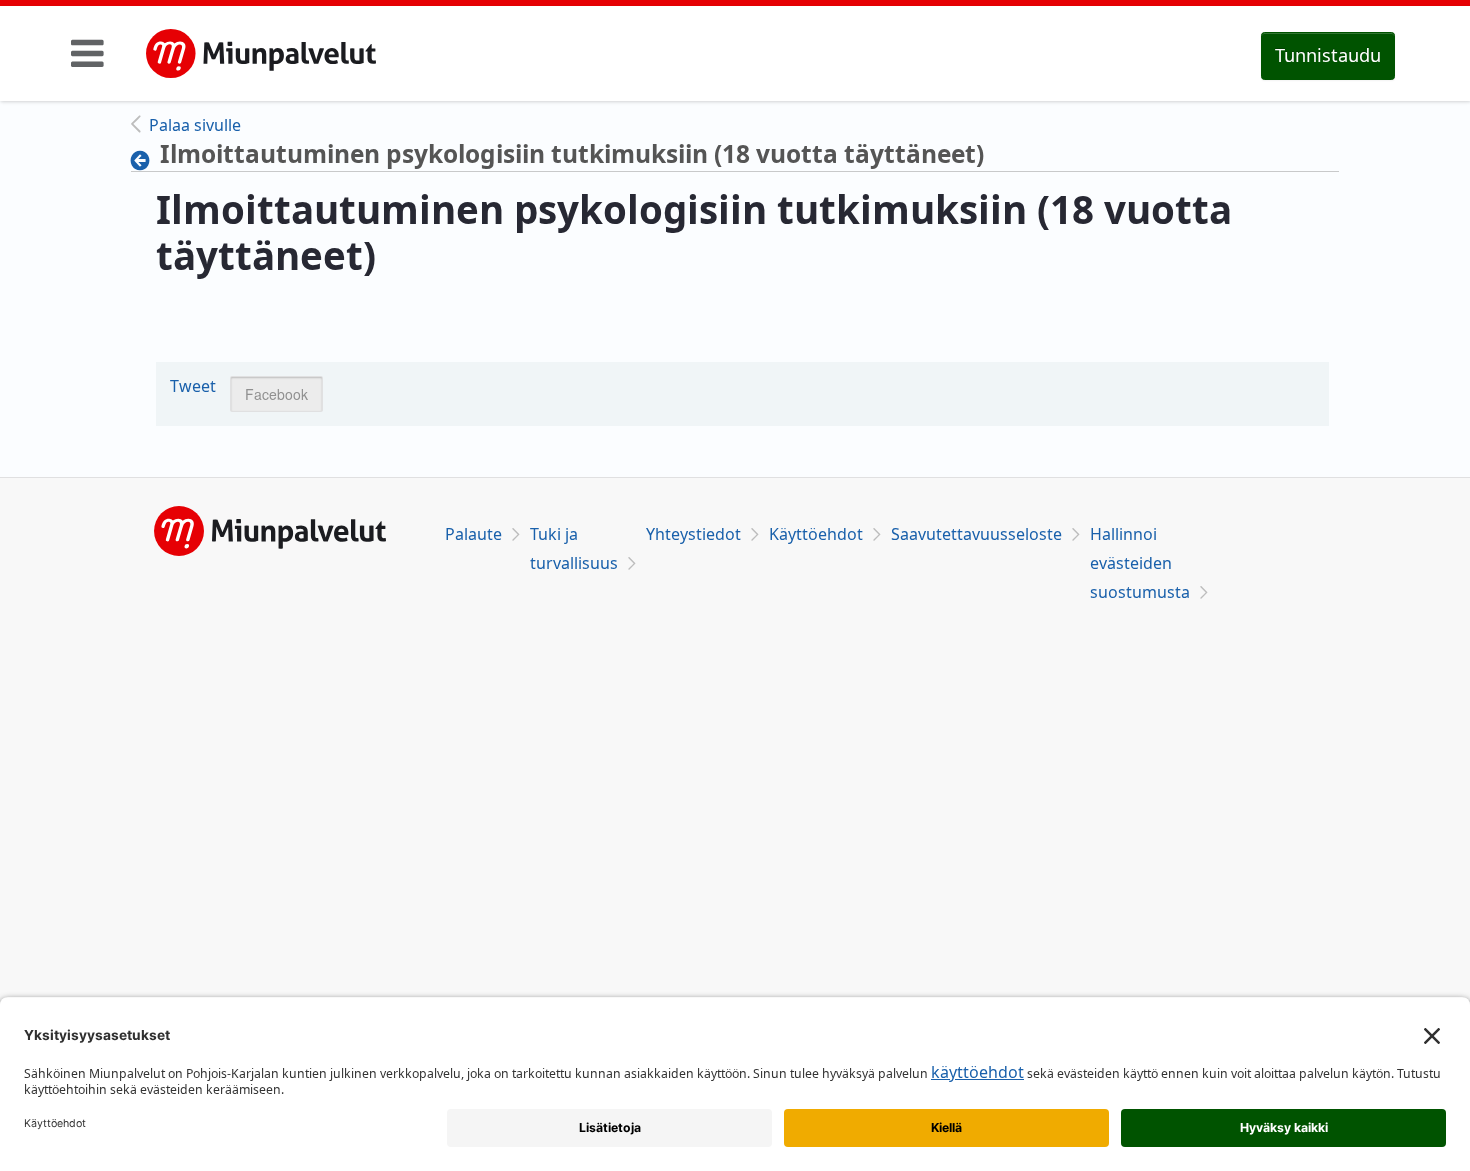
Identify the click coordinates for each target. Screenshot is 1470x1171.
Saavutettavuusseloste (976, 534)
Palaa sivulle (195, 125)
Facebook (276, 394)
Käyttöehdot (816, 534)
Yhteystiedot (693, 534)
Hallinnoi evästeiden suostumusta (1140, 563)
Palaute (473, 534)
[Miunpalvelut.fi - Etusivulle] (261, 54)
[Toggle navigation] (87, 53)
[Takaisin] (145, 160)
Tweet (193, 386)
